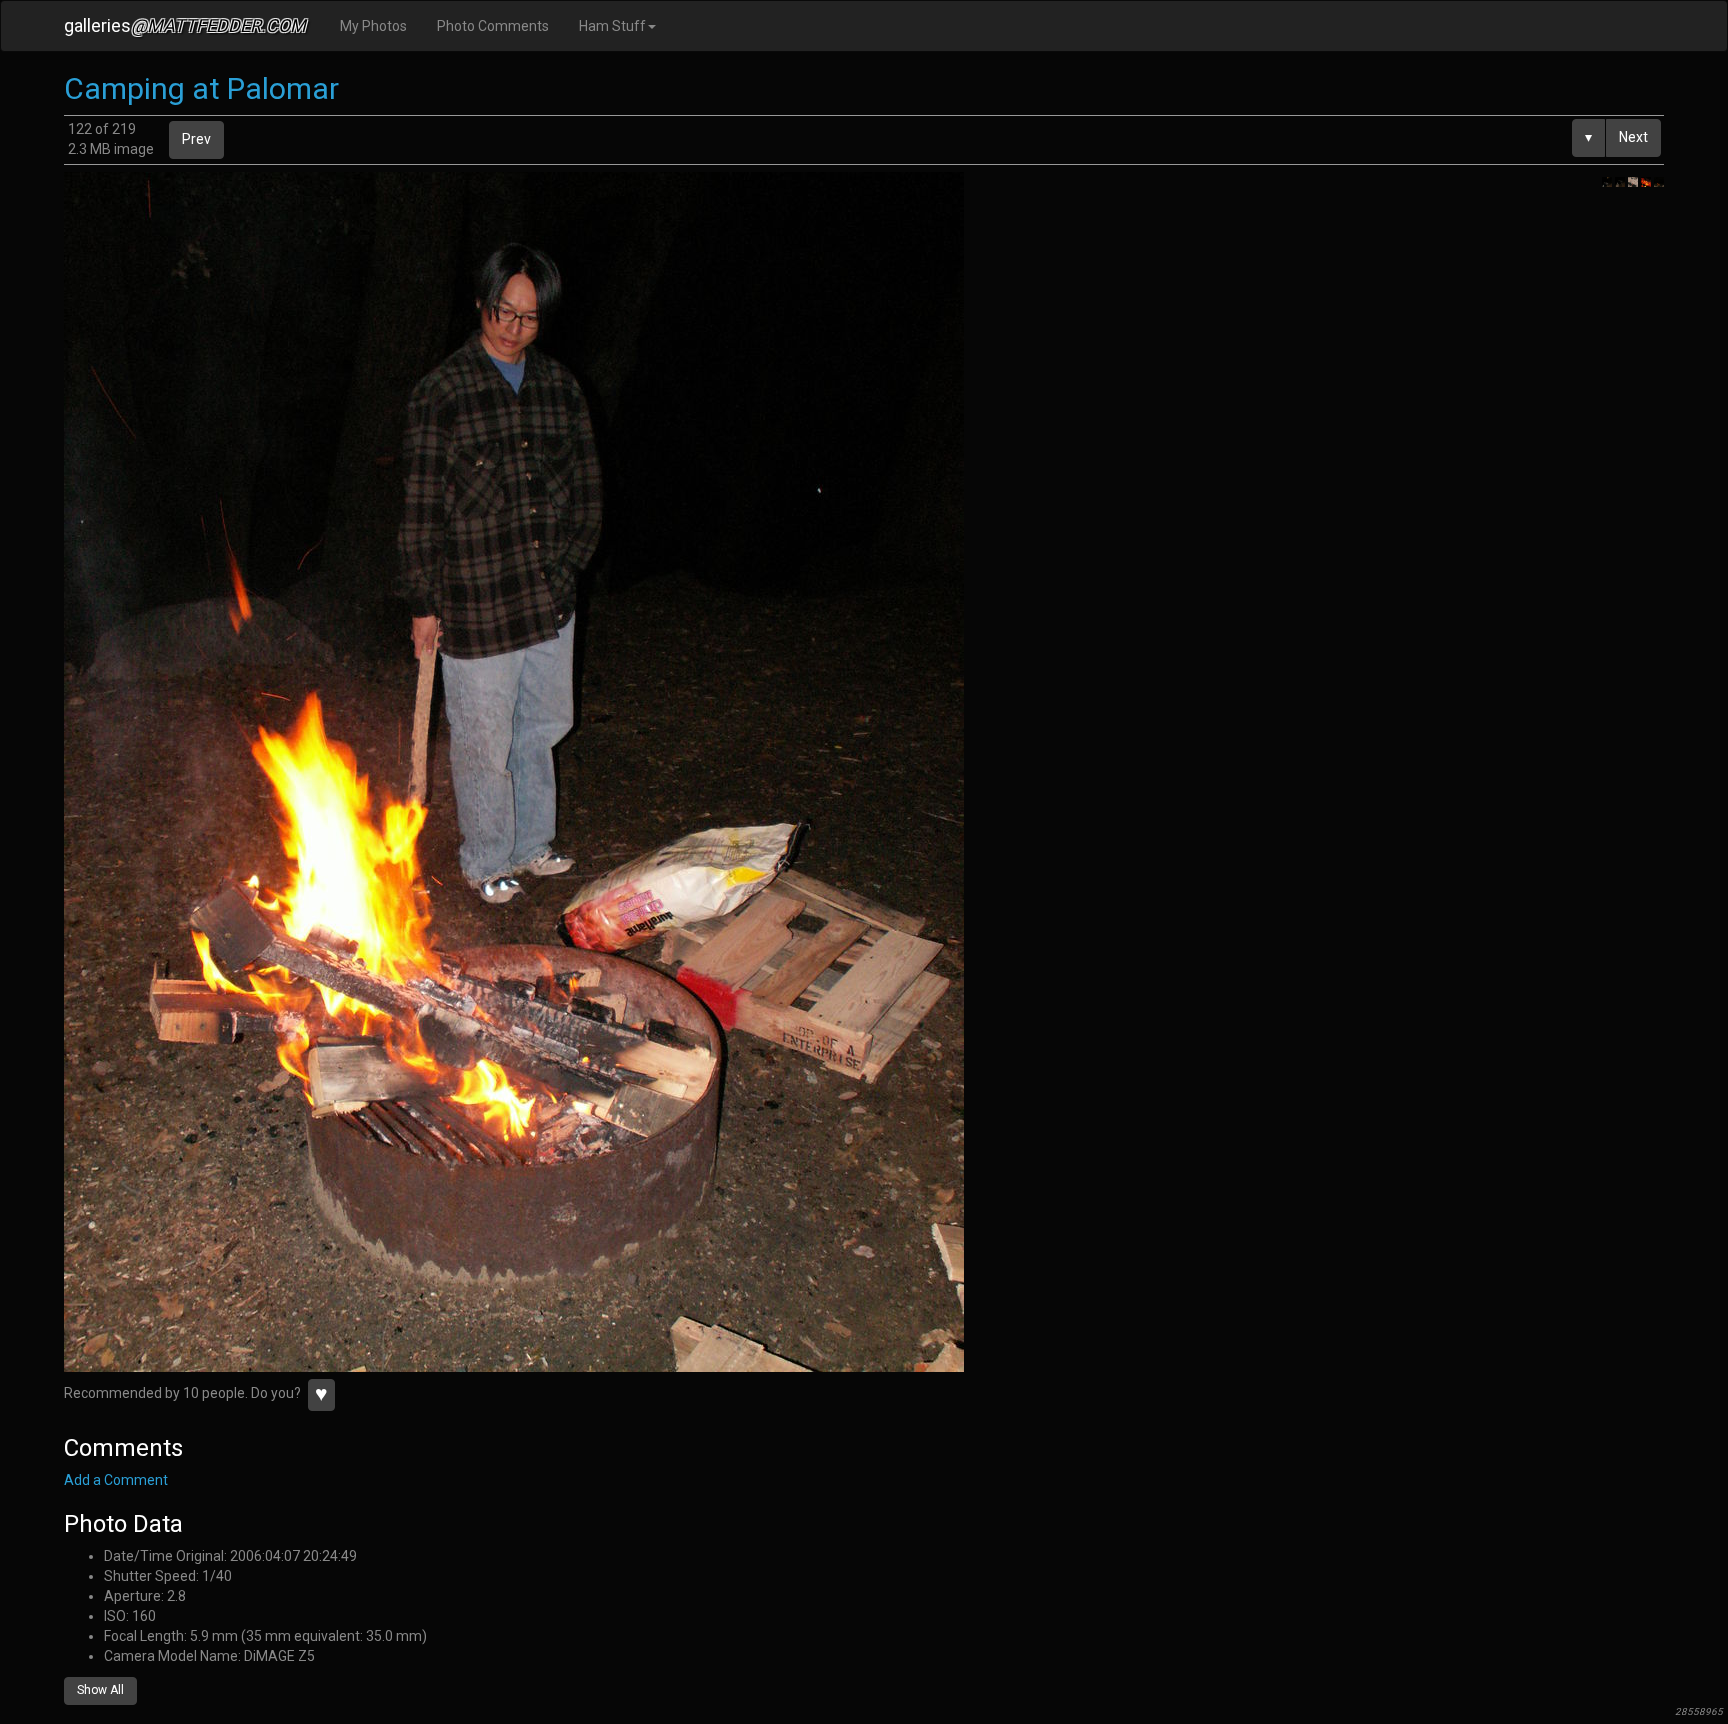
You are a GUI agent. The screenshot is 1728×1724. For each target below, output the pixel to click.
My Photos (373, 26)
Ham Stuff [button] (612, 26)
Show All (100, 1690)
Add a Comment (116, 1480)
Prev (196, 139)
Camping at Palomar (201, 88)
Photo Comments (493, 26)
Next (1633, 137)
